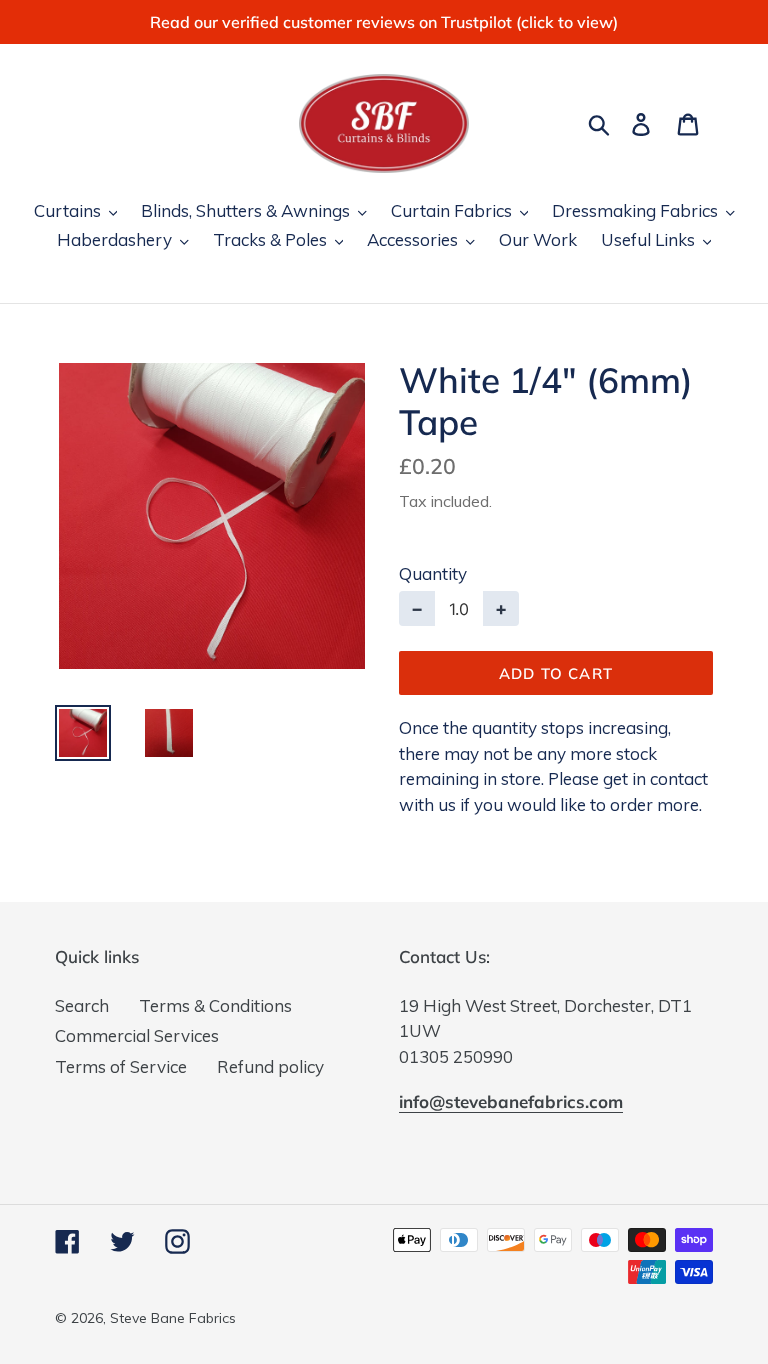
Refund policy (270, 1066)
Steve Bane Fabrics (173, 1318)
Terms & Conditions (215, 1005)
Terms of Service (121, 1066)
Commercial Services (137, 1035)
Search (82, 1005)
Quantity (433, 573)
